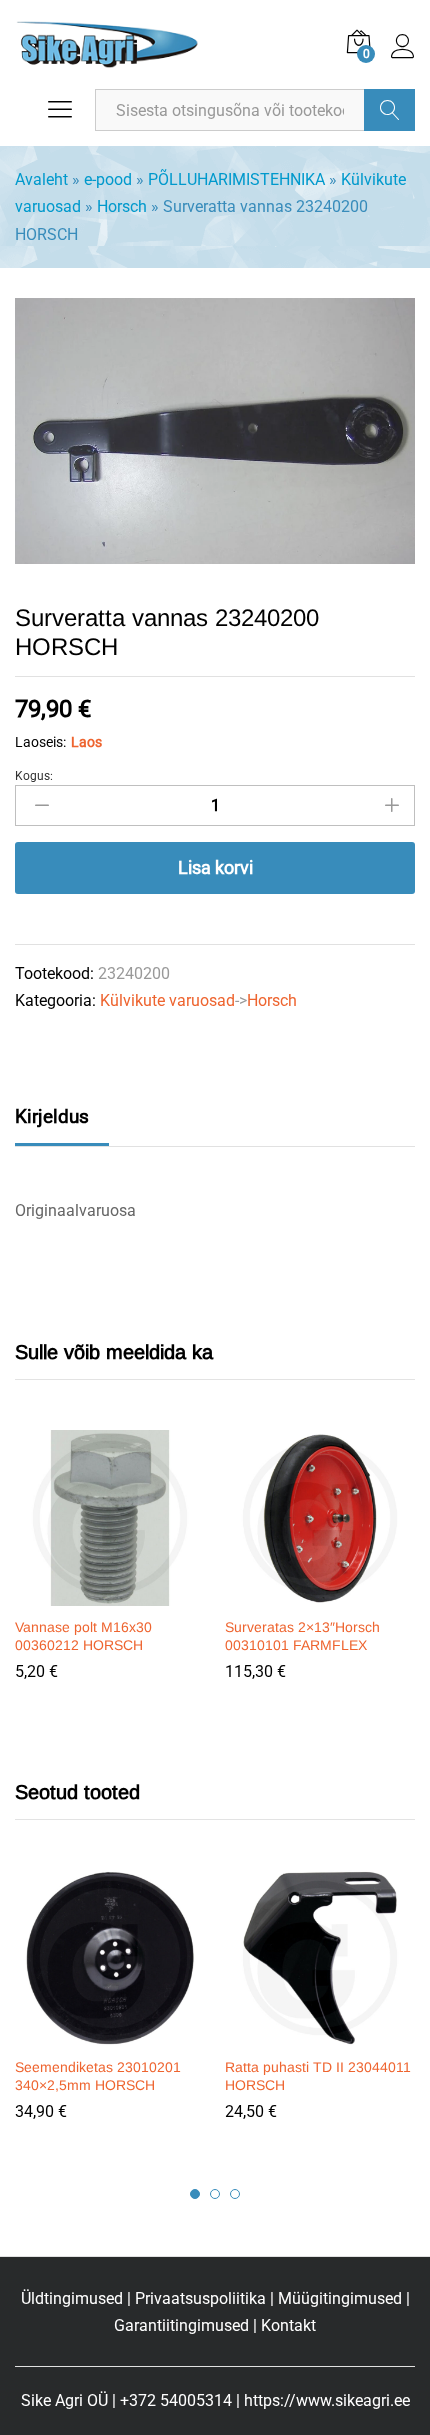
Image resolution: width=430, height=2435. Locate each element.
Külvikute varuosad (167, 1000)
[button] (107, 1594)
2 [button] (215, 2194)
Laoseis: (40, 742)
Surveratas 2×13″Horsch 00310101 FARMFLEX (302, 1636)
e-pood (108, 179)
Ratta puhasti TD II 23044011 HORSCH (318, 2076)
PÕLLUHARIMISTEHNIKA (236, 179)
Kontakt (288, 2325)
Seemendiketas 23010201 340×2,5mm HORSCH (98, 2076)
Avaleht (41, 179)
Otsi (389, 110)
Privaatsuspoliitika (200, 2298)
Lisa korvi (215, 867)
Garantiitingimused (181, 2325)
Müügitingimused (340, 2298)
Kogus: (34, 776)
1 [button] (195, 2194)
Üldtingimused (72, 2298)
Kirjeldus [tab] (52, 1116)
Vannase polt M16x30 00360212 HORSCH (83, 1636)
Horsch (122, 206)
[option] (110, 1570)
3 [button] (235, 2194)
